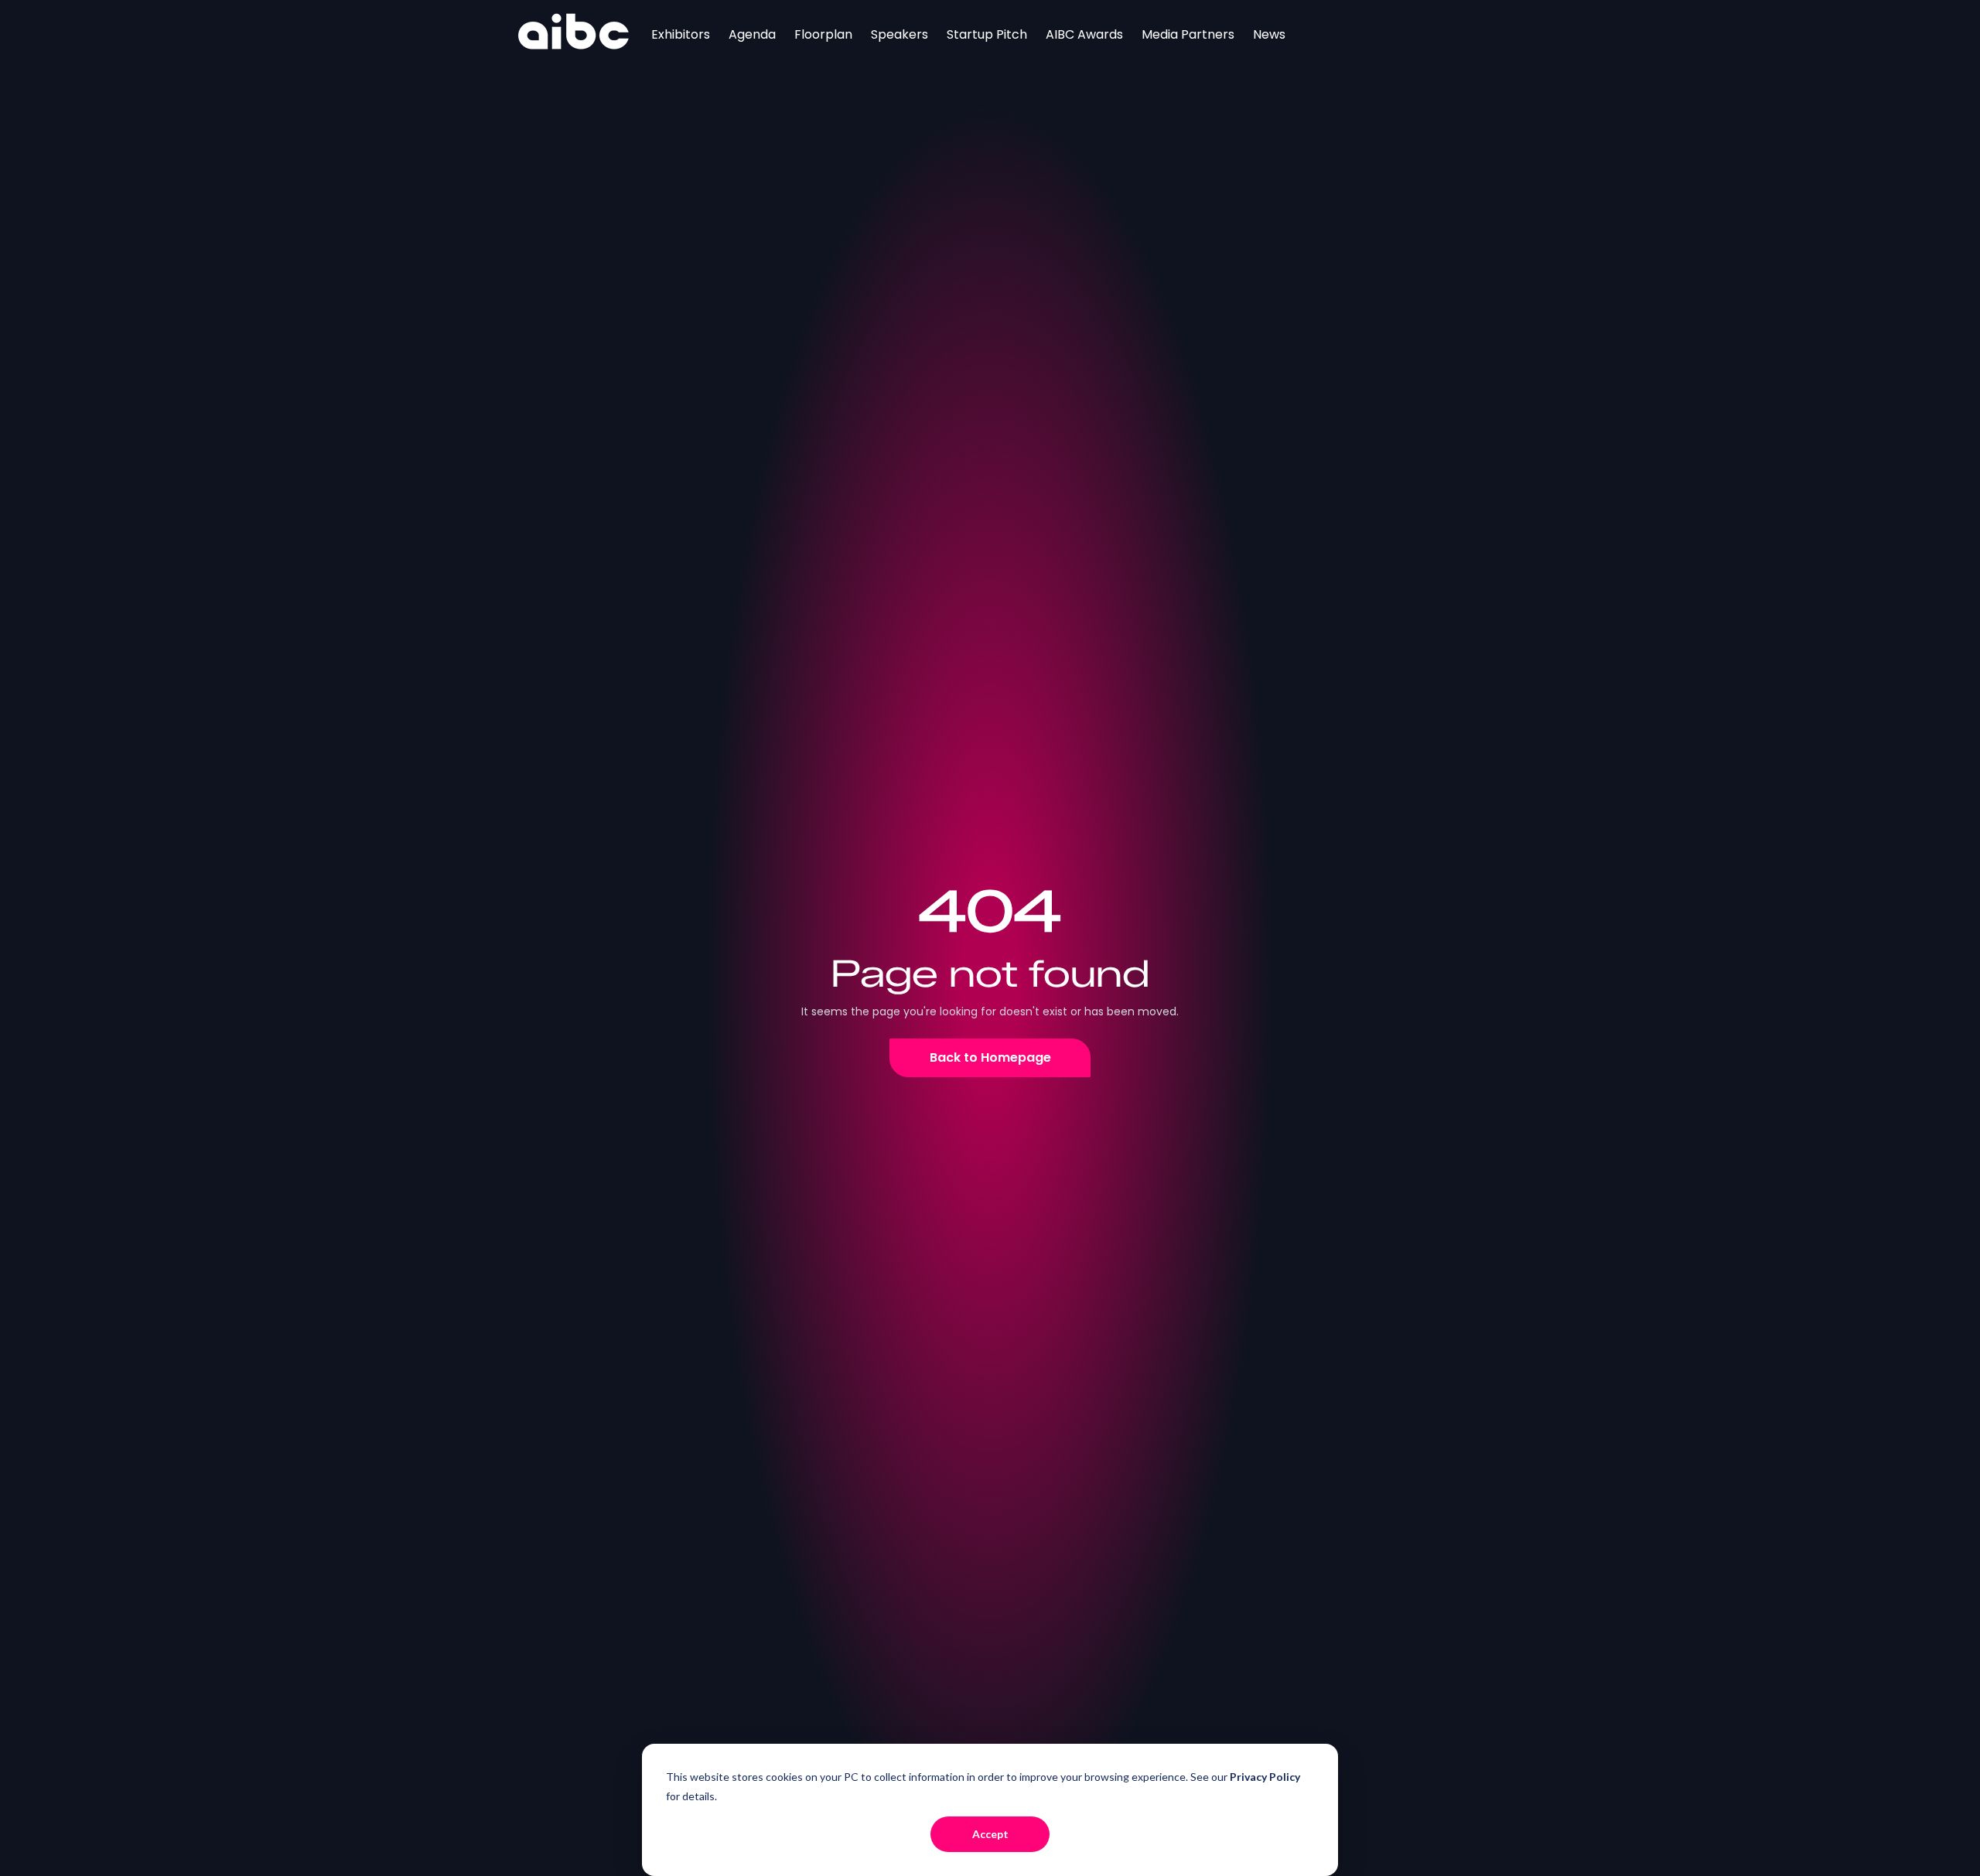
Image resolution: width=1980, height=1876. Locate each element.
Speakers (900, 34)
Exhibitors (681, 34)
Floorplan (823, 34)
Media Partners (1188, 34)
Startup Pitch (987, 34)
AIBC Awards (1084, 34)
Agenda (752, 34)
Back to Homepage (990, 1057)
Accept (990, 1834)
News (1269, 34)
